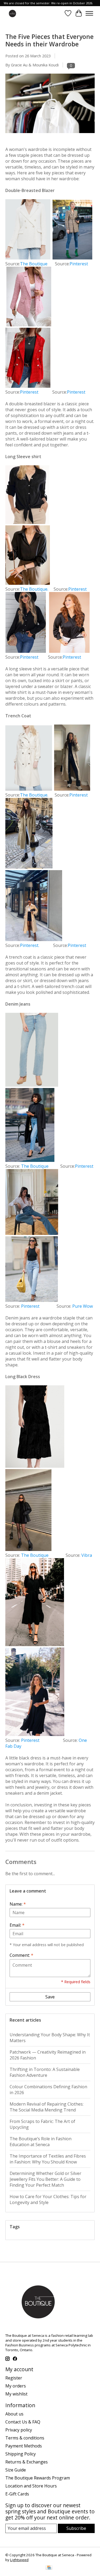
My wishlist (16, 2394)
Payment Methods (24, 2446)
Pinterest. (30, 945)
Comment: (21, 1955)
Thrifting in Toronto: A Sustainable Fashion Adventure (45, 2072)
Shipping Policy (21, 2454)
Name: (18, 1904)
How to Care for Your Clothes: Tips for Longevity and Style (48, 2199)
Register (14, 2378)
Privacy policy (19, 2430)
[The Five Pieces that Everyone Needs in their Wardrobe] (50, 135)
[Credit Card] (49, 2568)
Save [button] (50, 1997)
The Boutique (37, 264)
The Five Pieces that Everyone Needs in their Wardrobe (49, 40)
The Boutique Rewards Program (38, 2478)
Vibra (87, 1555)
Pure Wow (83, 1306)
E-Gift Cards (17, 2494)
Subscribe (76, 2528)
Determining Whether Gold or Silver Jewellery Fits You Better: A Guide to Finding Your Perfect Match (45, 2179)
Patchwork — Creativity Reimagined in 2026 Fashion (48, 2055)
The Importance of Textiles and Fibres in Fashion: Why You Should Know (48, 2159)
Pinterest (79, 264)
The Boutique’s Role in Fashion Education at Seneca (41, 2142)
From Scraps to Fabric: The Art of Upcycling (42, 2124)
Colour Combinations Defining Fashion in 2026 (48, 2090)
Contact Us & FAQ (23, 2422)
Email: (17, 1925)
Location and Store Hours (31, 2486)
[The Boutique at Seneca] (12, 13)
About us (14, 2414)
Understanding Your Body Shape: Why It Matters (50, 2038)
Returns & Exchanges (27, 2462)
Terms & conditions (25, 2438)
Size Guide (16, 2470)
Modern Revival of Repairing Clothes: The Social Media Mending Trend (47, 2107)
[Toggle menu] (89, 13)
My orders (16, 2386)
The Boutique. (37, 589)
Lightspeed (19, 2560)
